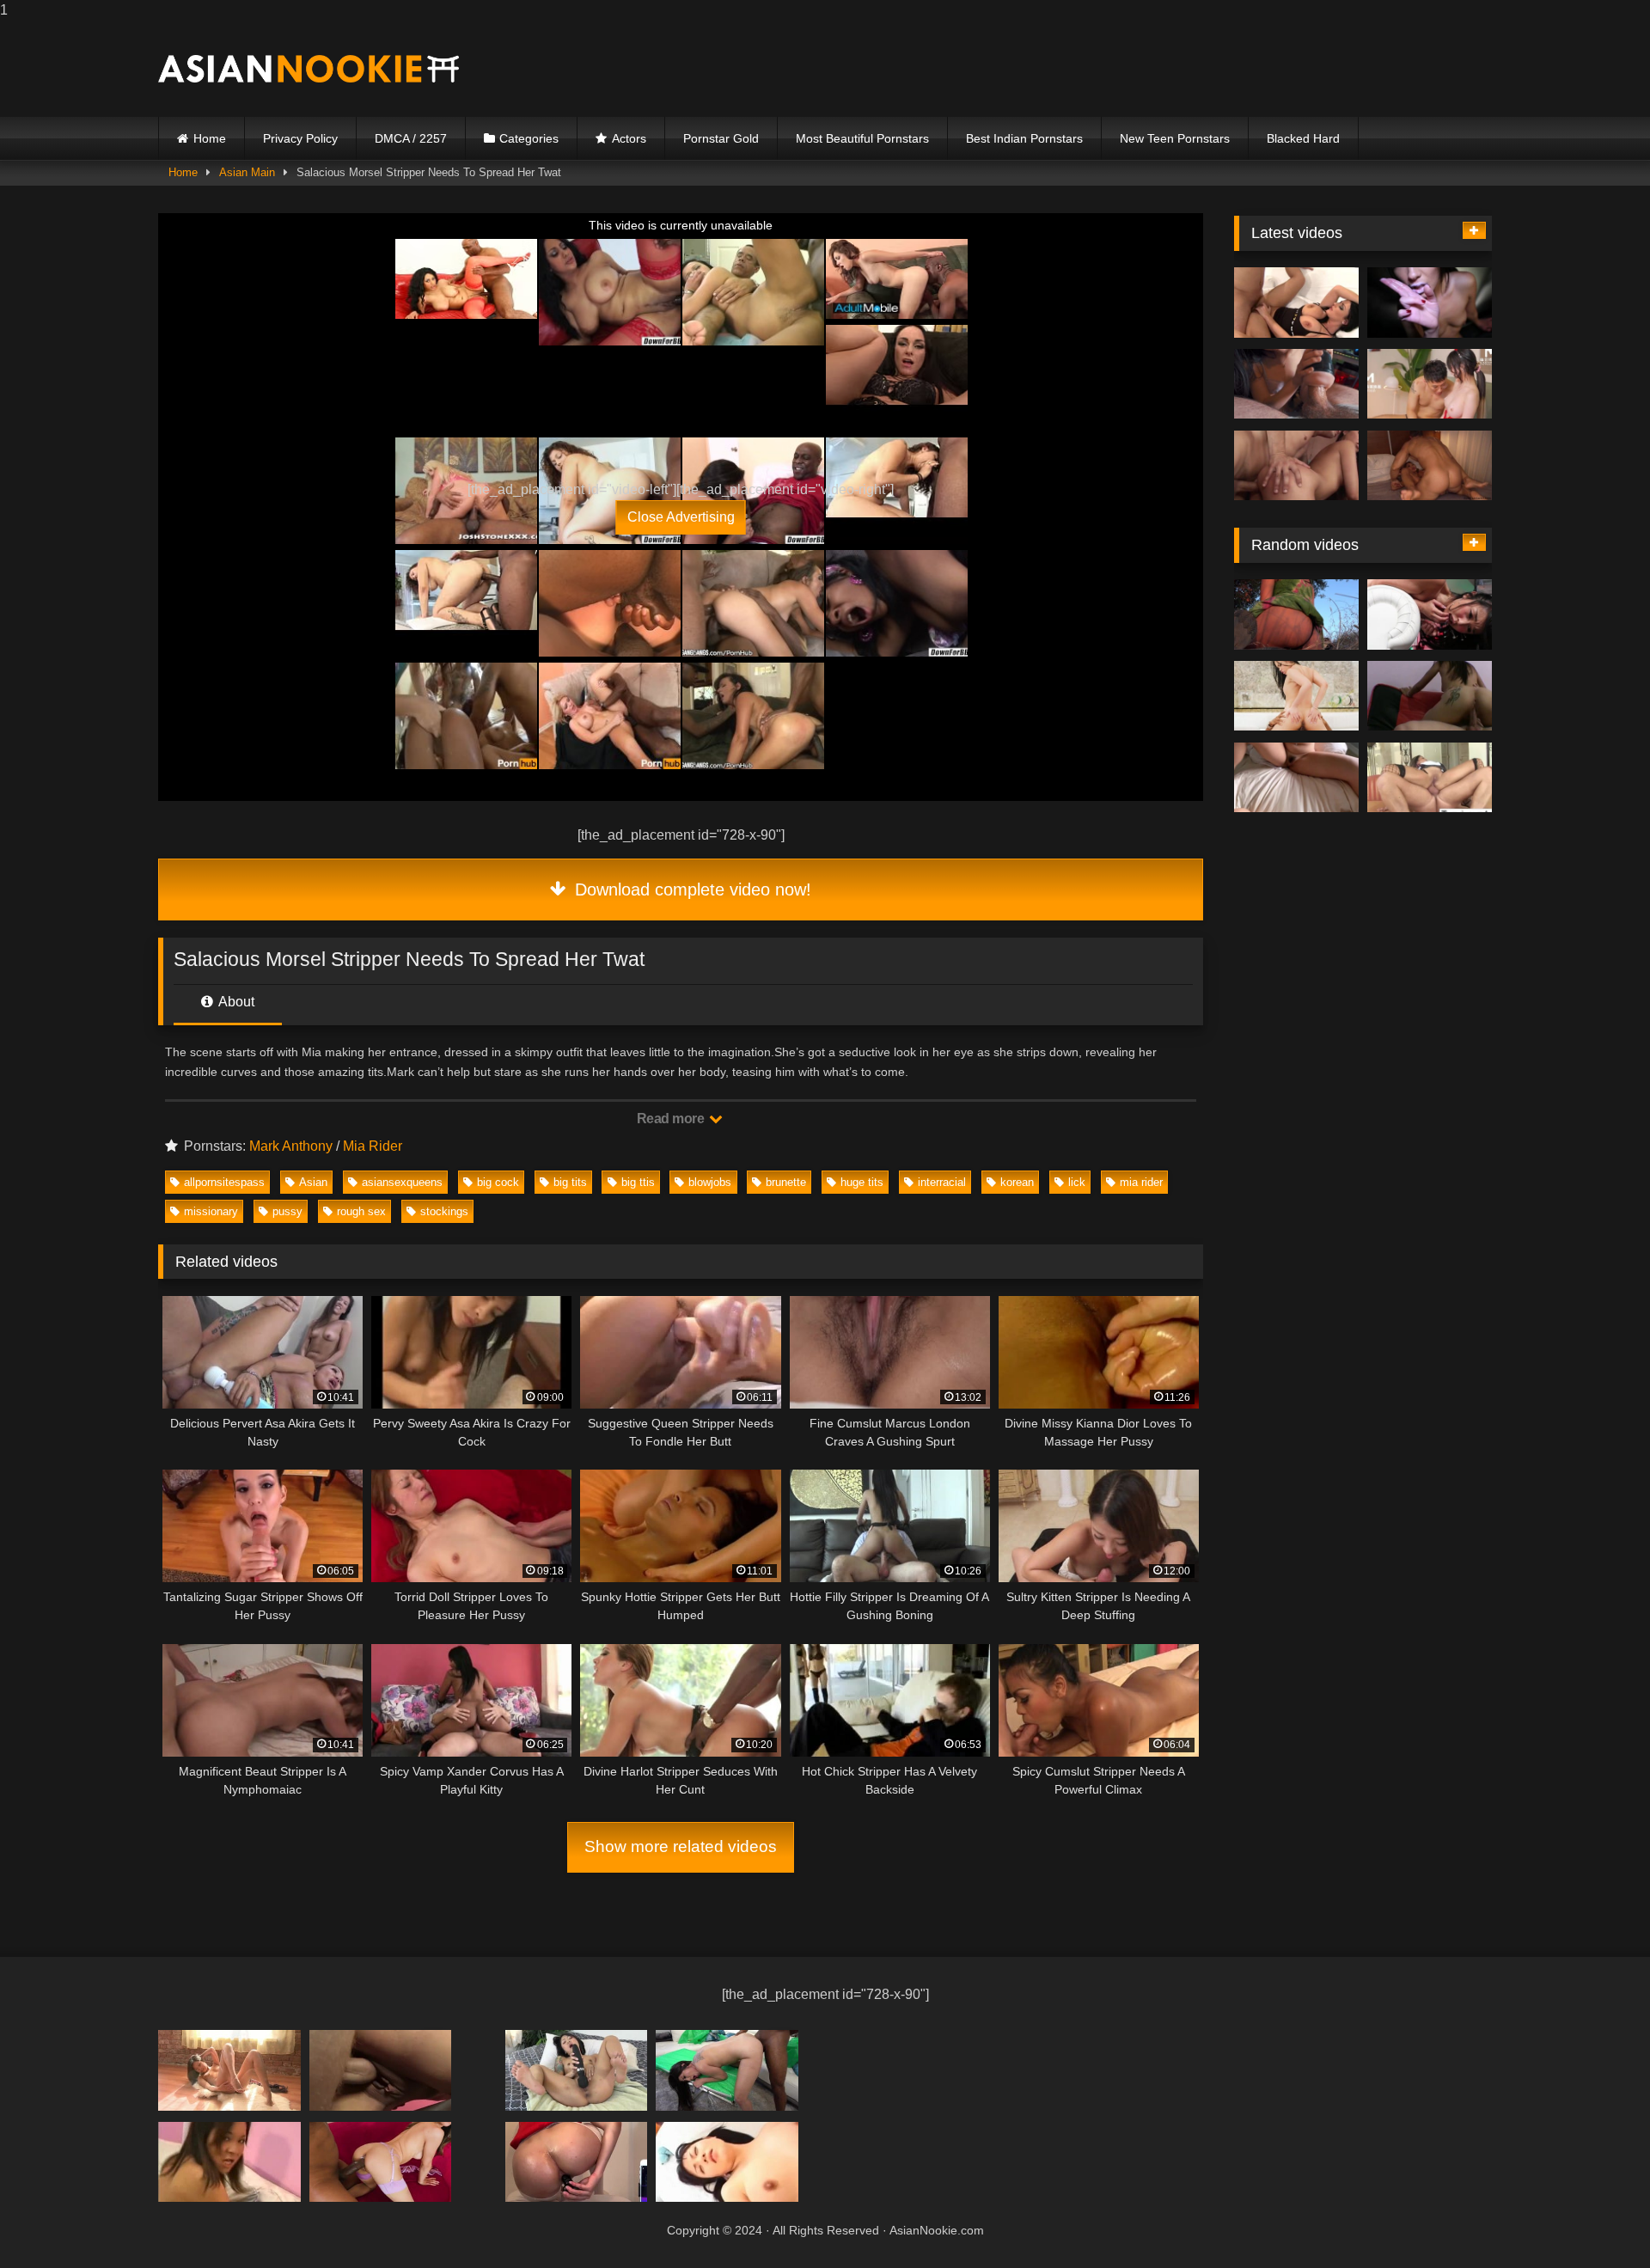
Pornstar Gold (721, 138)
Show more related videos (681, 1846)
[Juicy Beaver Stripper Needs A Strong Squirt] (381, 2070)
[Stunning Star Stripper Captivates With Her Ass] (1296, 614)
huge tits (862, 1182)
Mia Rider (373, 1146)
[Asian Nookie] (309, 69)
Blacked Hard (1303, 138)
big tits (570, 1182)
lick (1077, 1182)
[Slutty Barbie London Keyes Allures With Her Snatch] (577, 2162)
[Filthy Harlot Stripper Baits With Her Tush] (727, 2162)
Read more (672, 1119)
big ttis (638, 1182)
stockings (444, 1211)
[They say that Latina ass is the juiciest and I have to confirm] (1430, 466)
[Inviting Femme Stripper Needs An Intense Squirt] (577, 2070)
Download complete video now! (691, 889)
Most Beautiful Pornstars (862, 138)
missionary (211, 1211)
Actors (629, 138)
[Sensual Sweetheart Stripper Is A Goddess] (229, 2162)
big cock (498, 1182)
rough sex (361, 1211)
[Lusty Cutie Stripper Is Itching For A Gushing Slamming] (1296, 384)
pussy (287, 1211)
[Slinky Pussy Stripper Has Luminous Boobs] (1430, 303)
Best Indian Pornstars (1024, 138)
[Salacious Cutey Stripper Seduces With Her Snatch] (381, 2162)
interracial (942, 1182)
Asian (313, 1182)
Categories (529, 138)
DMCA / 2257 (411, 138)
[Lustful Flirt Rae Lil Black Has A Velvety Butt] (727, 2070)
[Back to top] (1597, 2220)
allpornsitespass (224, 1182)
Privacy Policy (300, 138)
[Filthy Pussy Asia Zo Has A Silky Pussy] (229, 2070)
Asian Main (247, 172)
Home (210, 138)
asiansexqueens (402, 1182)
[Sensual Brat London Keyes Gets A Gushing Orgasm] (1296, 466)
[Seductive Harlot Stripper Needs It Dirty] (1296, 778)
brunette (786, 1182)
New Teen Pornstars (1175, 138)
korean (1017, 1182)
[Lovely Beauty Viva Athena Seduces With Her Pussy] (1430, 778)
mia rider (1141, 1182)
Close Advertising (681, 517)
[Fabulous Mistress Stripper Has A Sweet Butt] (1430, 614)
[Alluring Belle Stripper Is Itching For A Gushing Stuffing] (1296, 303)
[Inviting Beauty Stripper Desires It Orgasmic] (1296, 696)
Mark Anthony (291, 1146)
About (235, 1002)
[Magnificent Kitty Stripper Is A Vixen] (1430, 696)
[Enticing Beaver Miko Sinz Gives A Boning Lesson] (1430, 384)
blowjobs (710, 1182)
